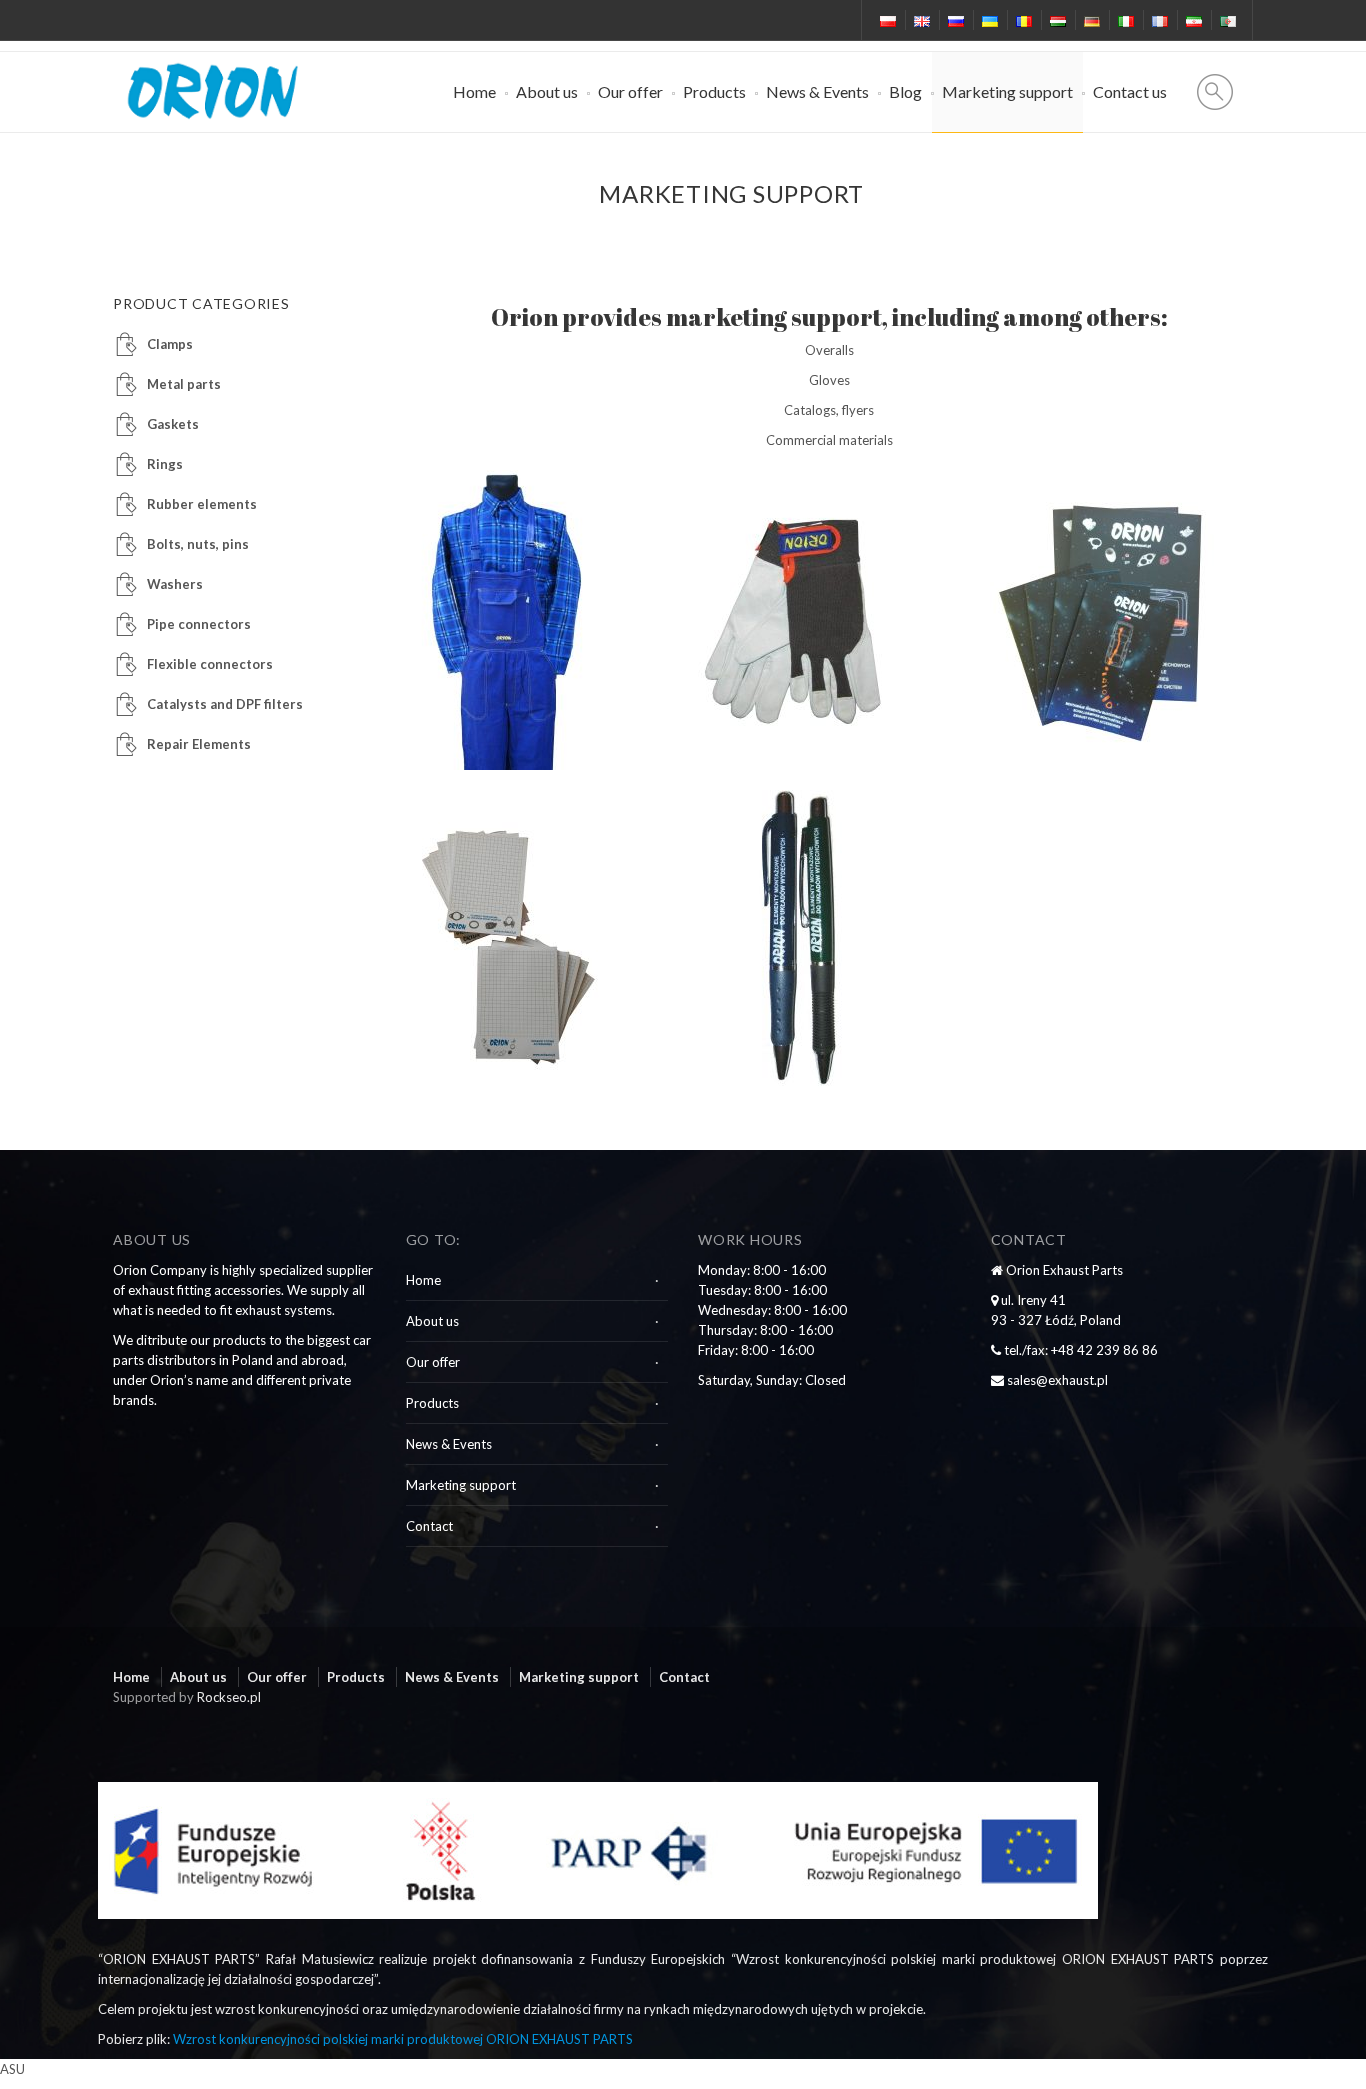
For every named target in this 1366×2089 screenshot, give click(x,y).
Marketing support (1007, 91)
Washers (175, 584)
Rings (165, 464)
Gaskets (173, 424)
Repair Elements (199, 744)
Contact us (1130, 91)
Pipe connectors (199, 624)
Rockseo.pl (229, 1697)
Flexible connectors (210, 664)
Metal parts (184, 384)
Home (474, 91)
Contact (429, 1526)
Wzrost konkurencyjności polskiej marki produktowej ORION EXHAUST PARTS (403, 2039)
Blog (905, 91)
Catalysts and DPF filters (225, 704)
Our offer (630, 91)
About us (547, 91)
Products (714, 91)
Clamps (170, 344)
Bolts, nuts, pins (198, 544)
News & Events (817, 91)
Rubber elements (202, 504)
